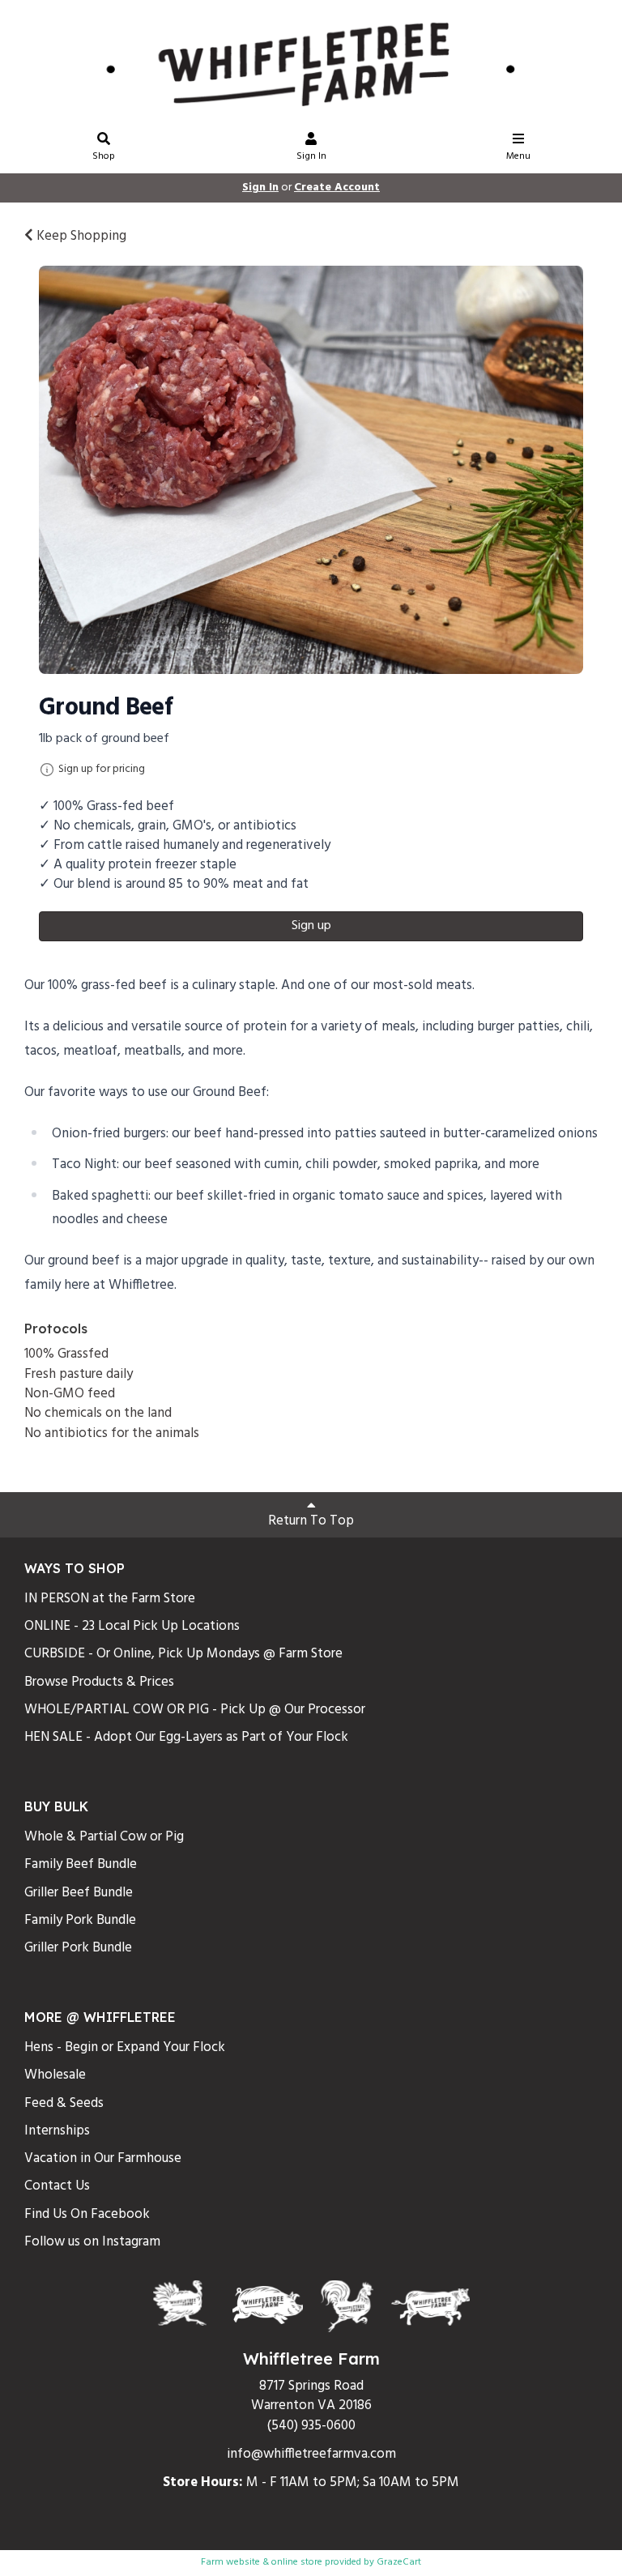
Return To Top (311, 1521)
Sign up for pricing (102, 770)
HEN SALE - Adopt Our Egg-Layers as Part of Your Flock (186, 1737)
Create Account (337, 188)
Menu (518, 156)
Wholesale (55, 2075)
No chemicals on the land (98, 1413)
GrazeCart (399, 2562)
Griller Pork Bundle (78, 1948)
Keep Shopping (80, 236)
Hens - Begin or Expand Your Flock (125, 2047)
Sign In (311, 156)
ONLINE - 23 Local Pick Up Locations (132, 1626)
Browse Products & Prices (99, 1682)
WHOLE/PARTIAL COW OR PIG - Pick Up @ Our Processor (195, 1710)
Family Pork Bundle (80, 1920)
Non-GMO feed (70, 1394)
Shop (104, 156)
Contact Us (57, 2186)
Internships (57, 2131)
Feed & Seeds (64, 2103)
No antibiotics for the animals (112, 1433)
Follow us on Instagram (92, 2242)
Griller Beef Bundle (79, 1893)
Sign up (311, 926)
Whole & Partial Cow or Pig (104, 1837)
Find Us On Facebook (87, 2214)
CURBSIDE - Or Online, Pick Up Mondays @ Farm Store (183, 1654)
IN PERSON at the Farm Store (110, 1599)
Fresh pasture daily (79, 1374)
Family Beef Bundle (81, 1864)
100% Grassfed (66, 1354)
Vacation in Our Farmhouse (103, 2158)
